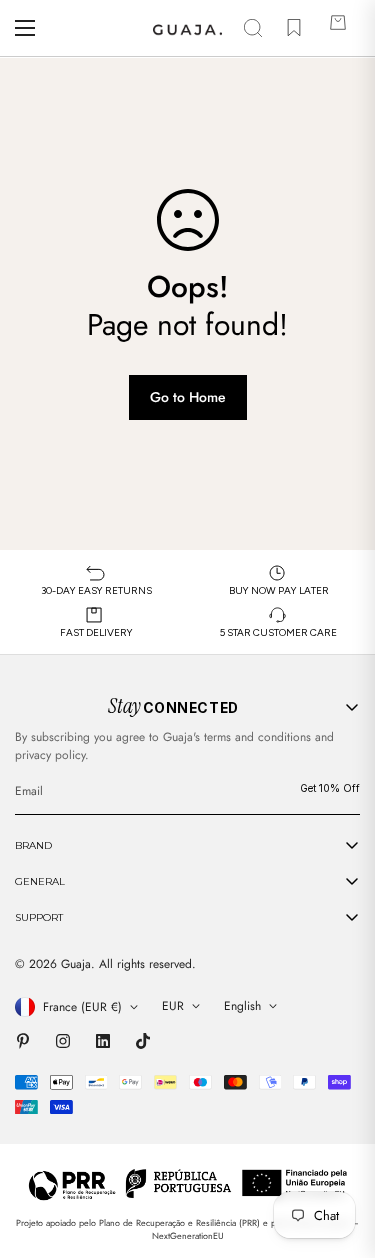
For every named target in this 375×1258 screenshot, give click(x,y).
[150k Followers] (63, 1041)
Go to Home (188, 397)
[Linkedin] (103, 1041)
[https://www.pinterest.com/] (23, 1041)
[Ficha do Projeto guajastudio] (187, 1183)
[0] (338, 28)
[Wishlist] (294, 28)
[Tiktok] (143, 1041)
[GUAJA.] (187, 28)
